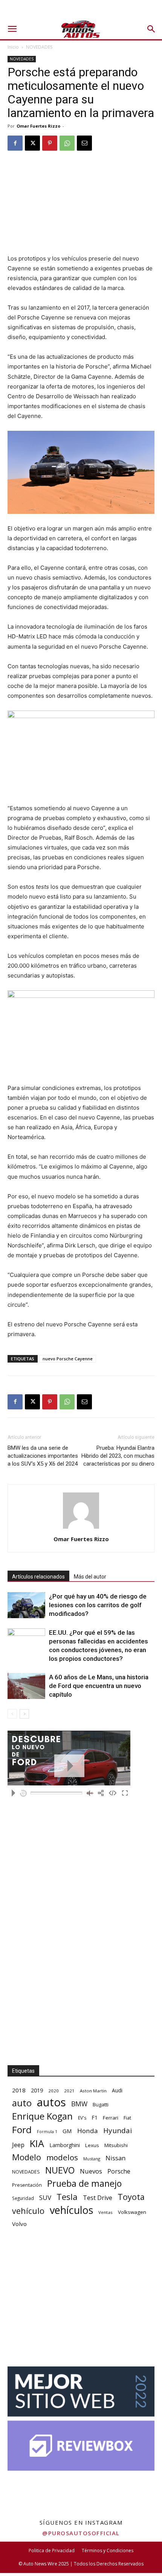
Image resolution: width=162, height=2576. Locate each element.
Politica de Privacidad (52, 2551)
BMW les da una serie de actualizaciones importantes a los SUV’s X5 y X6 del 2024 (43, 1456)
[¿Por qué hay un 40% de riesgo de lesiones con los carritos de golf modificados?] (26, 1605)
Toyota (131, 2197)
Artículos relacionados (38, 1577)
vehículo (28, 2211)
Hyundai (118, 2131)
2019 (37, 2090)
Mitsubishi (116, 2145)
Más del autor (90, 1577)
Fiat (127, 2118)
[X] (32, 143)
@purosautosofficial (81, 2533)
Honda (88, 2131)
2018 (19, 2090)
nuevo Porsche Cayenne (68, 1359)
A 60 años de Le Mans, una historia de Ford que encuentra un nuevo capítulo (99, 1686)
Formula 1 (47, 2132)
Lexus (92, 2145)
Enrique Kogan (42, 2116)
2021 (69, 2091)
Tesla (67, 2197)
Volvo (19, 2224)
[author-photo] (81, 1528)
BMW (79, 2104)
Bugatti (101, 2104)
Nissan (115, 2158)
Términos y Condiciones (108, 2551)
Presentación (27, 2185)
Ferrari (111, 2118)
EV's (82, 2118)
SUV (45, 2198)
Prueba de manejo (84, 2184)
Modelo (27, 2157)
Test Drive (98, 2198)
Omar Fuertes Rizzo (38, 126)
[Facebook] (15, 143)
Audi (117, 2090)
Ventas (105, 2212)
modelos (62, 2157)
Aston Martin (93, 2091)
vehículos (71, 2210)
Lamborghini (65, 2145)
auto (22, 2103)
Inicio (13, 47)
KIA (37, 2144)
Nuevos (91, 2171)
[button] (12, 29)
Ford (22, 2130)
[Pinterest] (50, 143)
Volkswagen (132, 2212)
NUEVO (60, 2170)
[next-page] (24, 1714)
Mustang (92, 2159)
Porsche (119, 2171)
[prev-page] (12, 1714)
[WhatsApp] (67, 143)
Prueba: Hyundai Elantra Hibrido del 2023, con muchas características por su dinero (118, 1456)
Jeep (18, 2145)
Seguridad (23, 2198)
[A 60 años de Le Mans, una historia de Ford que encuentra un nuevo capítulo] (26, 1686)
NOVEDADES (39, 47)
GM (67, 2131)
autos (51, 2102)
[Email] (84, 143)
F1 (95, 2117)
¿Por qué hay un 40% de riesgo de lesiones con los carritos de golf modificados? (98, 1605)
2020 (53, 2091)
